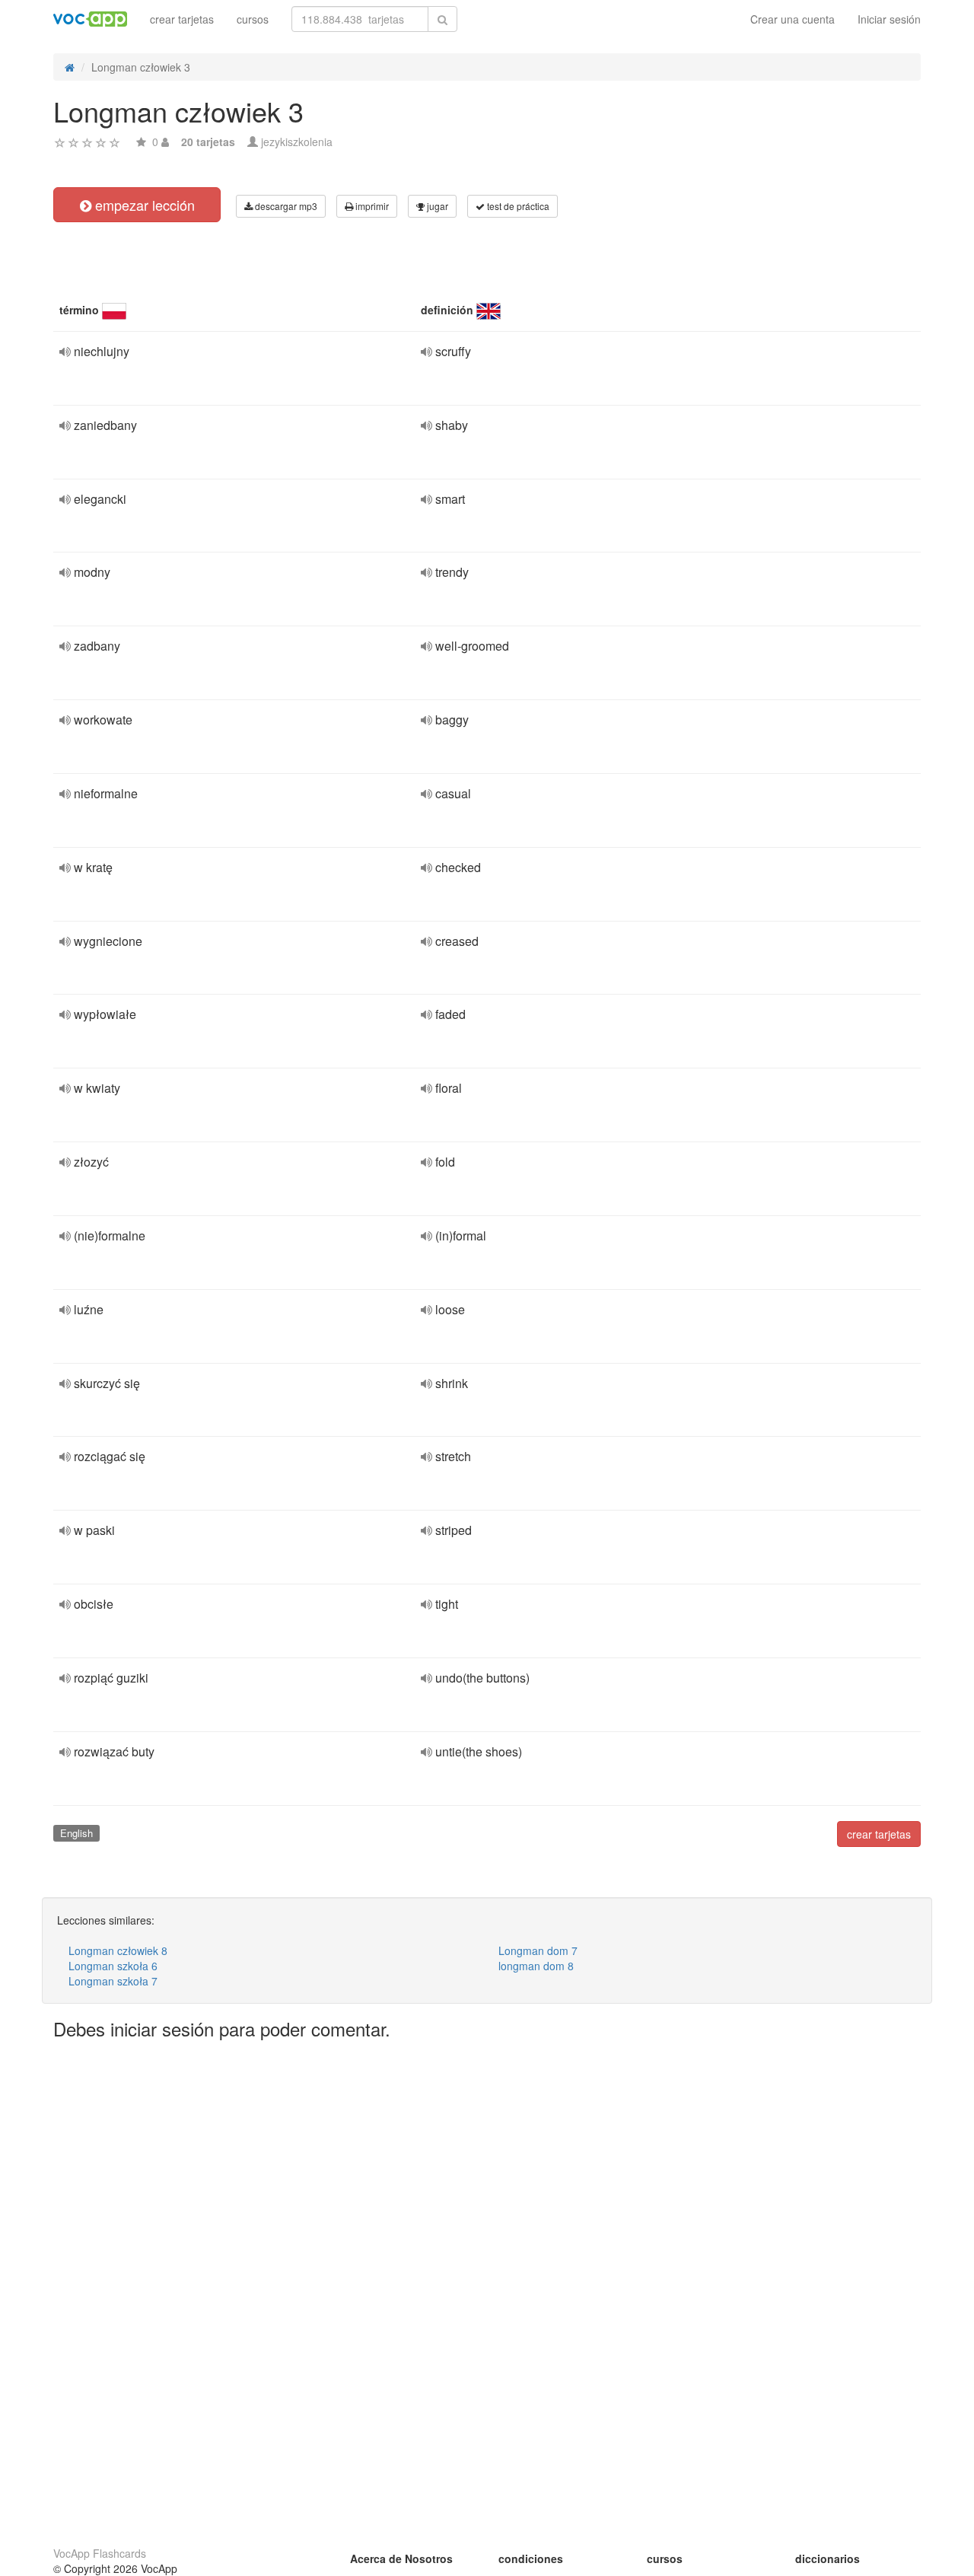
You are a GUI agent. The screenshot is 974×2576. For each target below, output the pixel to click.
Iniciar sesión (889, 19)
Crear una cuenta (793, 19)
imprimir (371, 206)
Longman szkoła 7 (113, 1981)
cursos (253, 19)
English (76, 1833)
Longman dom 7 (538, 1950)
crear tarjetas (182, 19)
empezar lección (143, 205)
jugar (436, 206)
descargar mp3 (285, 206)
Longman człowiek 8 (118, 1950)
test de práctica (517, 206)
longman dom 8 (536, 1966)
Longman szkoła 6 (113, 1966)
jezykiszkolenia (297, 142)
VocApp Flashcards (100, 2553)
